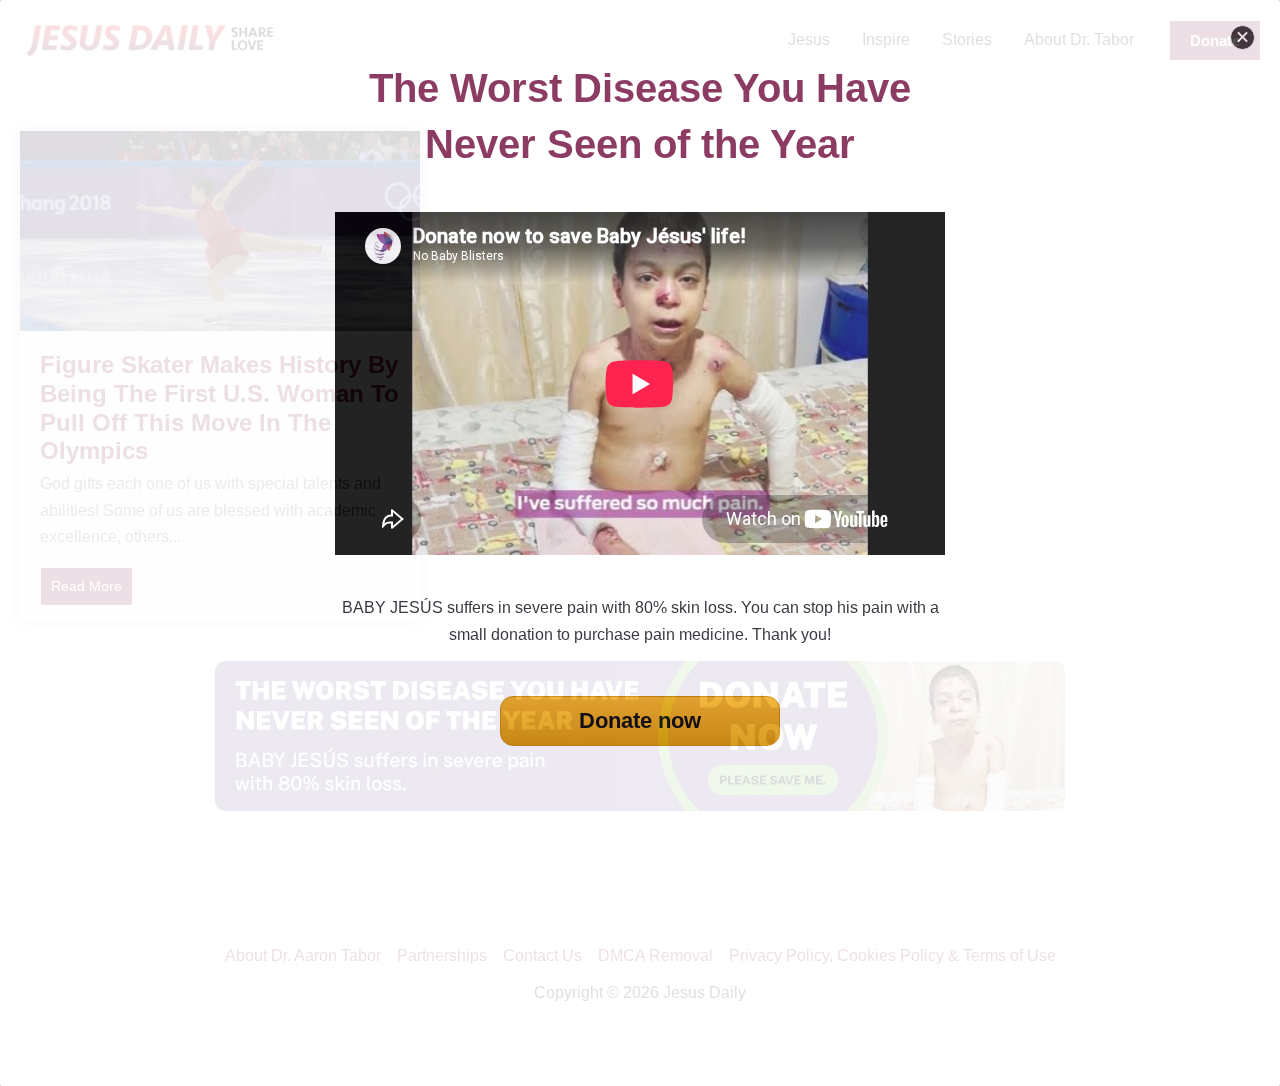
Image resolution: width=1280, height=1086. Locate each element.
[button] (1242, 37)
